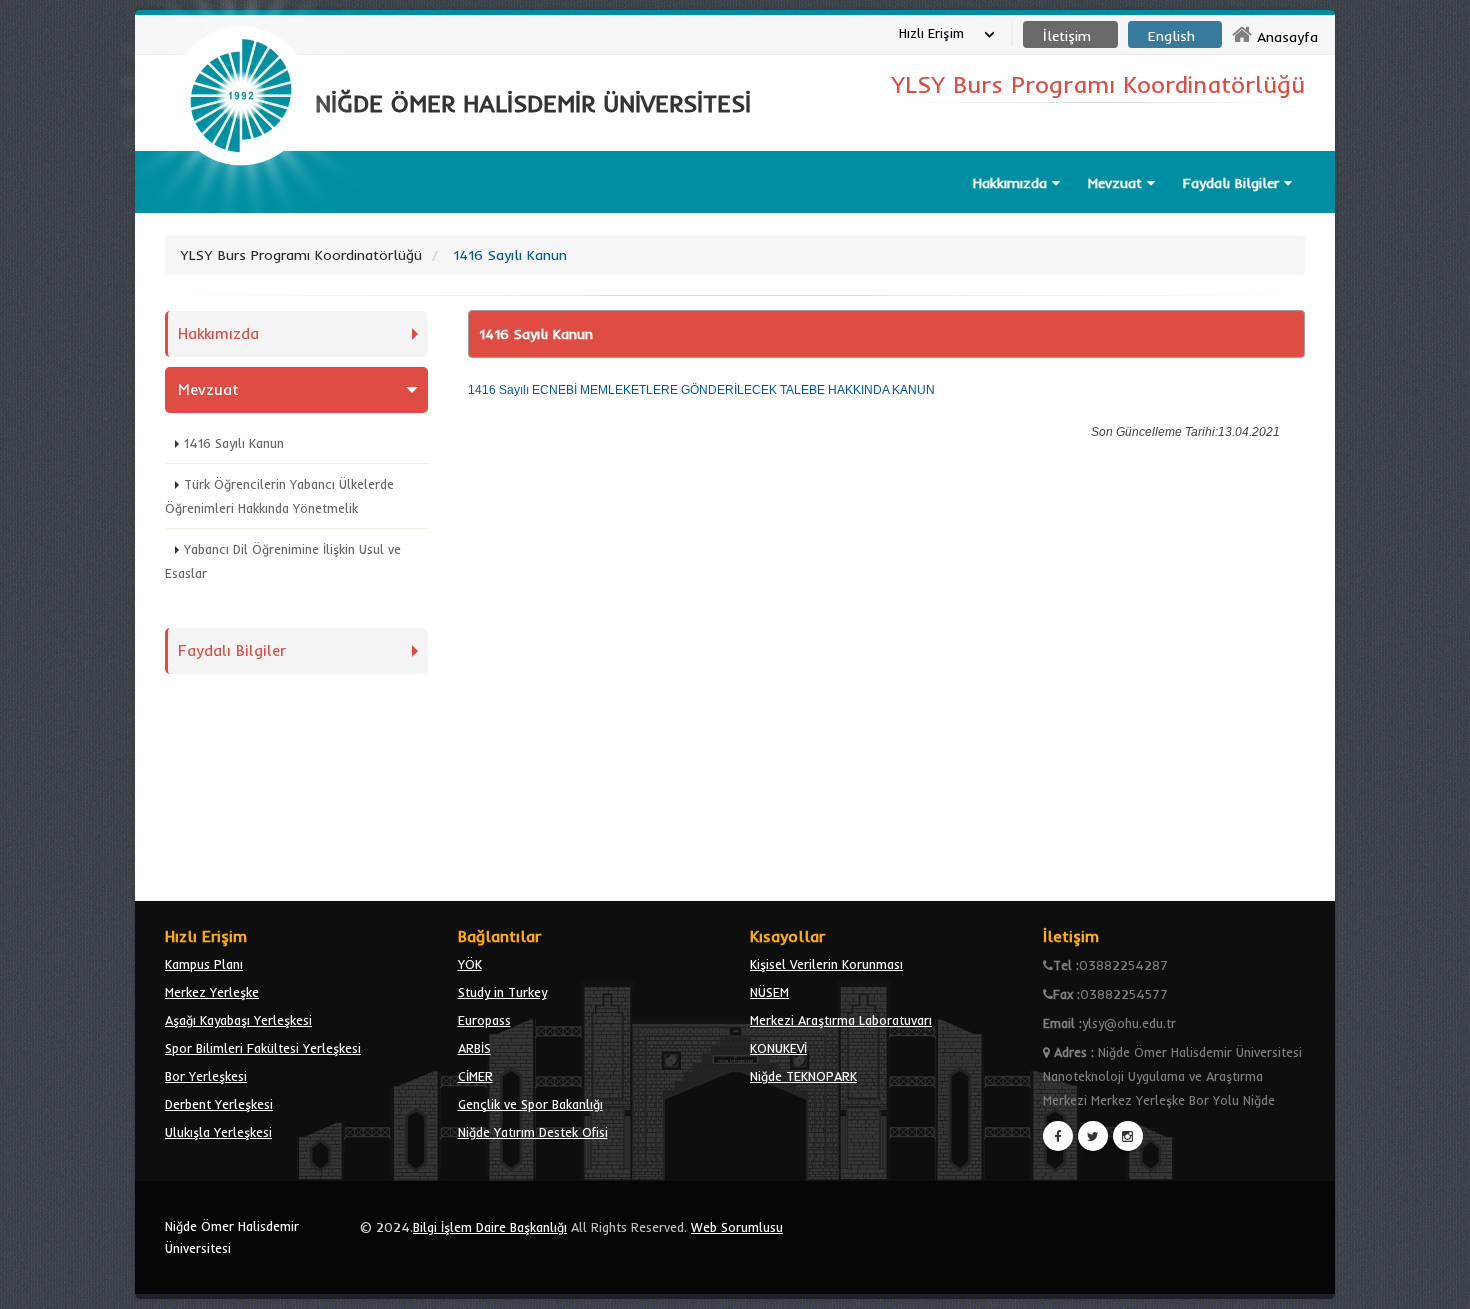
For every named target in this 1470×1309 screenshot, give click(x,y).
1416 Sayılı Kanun (234, 443)
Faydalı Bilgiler (232, 650)
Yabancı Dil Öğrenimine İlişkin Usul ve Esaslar (283, 561)
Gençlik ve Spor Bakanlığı (530, 1104)
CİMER (475, 1076)
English (1171, 36)
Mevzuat (208, 389)
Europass (484, 1020)
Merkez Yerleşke (212, 992)
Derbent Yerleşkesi (219, 1104)
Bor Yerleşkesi (206, 1076)
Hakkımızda (218, 333)
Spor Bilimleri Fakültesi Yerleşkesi (263, 1048)
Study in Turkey (502, 992)
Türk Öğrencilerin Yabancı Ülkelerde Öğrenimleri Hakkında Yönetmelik (279, 496)
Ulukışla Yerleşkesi (218, 1132)
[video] (241, 212)
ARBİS (474, 1048)
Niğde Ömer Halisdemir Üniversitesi (232, 1237)
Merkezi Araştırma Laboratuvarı (841, 1020)
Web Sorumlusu (737, 1227)
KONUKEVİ (778, 1048)
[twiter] (1093, 1136)
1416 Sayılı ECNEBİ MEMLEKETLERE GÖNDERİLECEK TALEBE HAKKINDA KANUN (701, 390)
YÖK (470, 964)
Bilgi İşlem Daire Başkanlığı (490, 1227)
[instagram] (1128, 1136)
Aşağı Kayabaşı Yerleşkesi (238, 1020)
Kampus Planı (204, 964)
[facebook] (1058, 1136)
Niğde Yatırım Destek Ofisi (533, 1132)
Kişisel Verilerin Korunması (826, 964)
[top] (1435, 1285)
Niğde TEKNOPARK (803, 1076)
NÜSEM (769, 992)
